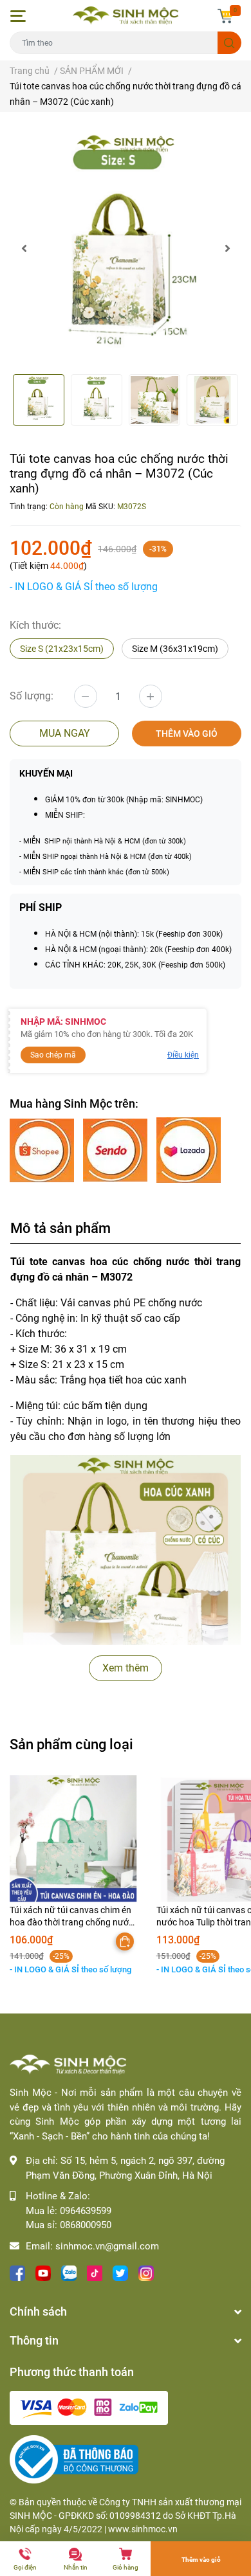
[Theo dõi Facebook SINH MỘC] (17, 2272)
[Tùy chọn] (125, 1941)
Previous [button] (24, 248)
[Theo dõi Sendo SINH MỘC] (116, 1150)
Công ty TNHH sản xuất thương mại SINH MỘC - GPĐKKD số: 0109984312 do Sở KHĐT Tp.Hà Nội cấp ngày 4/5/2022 (126, 2516)
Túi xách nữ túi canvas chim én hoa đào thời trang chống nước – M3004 (71, 1923)
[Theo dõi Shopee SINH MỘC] (43, 1150)
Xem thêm (126, 1668)
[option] (126, 248)
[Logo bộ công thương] (74, 2459)
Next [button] (227, 248)
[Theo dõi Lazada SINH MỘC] (189, 1150)
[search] (229, 43)
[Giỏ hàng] (225, 16)
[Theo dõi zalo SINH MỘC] (69, 2272)
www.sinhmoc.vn (143, 2529)
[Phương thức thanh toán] (89, 2407)
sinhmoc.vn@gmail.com (107, 2246)
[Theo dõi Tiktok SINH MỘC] (95, 2272)
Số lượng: (32, 696)
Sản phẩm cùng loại (71, 1744)
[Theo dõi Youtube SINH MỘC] (43, 2272)
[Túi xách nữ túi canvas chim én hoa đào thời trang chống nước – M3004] (73, 1839)
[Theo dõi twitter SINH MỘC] (120, 2272)
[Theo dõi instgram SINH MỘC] (146, 2272)
